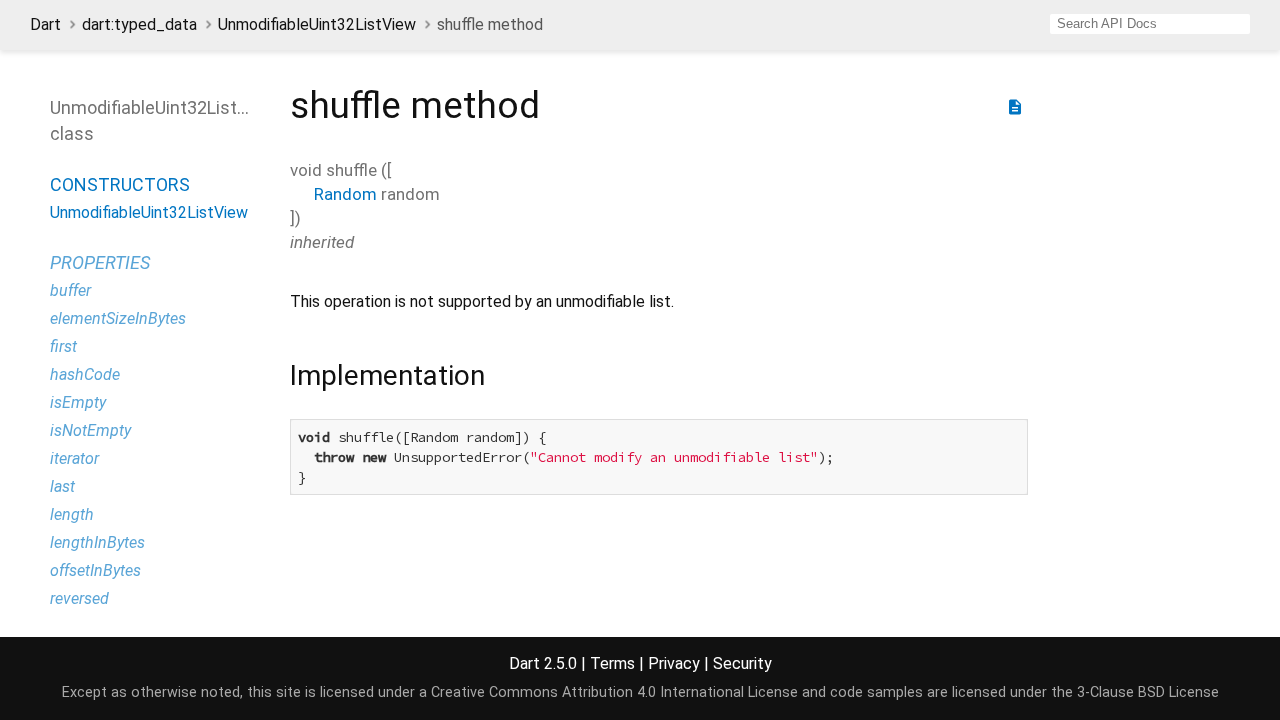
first (63, 346)
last (62, 486)
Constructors (120, 184)
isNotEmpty (90, 430)
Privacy (674, 663)
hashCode (85, 374)
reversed (79, 598)
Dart (45, 24)
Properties (100, 262)
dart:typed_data (139, 24)
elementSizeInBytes (118, 318)
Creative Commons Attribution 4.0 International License (614, 692)
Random (345, 194)
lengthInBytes (97, 542)
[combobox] (1150, 24)
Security (742, 663)
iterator (74, 458)
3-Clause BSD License (1148, 692)
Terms (612, 663)
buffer (70, 290)
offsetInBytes (95, 570)
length (72, 514)
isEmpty (78, 402)
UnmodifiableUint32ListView (317, 24)
